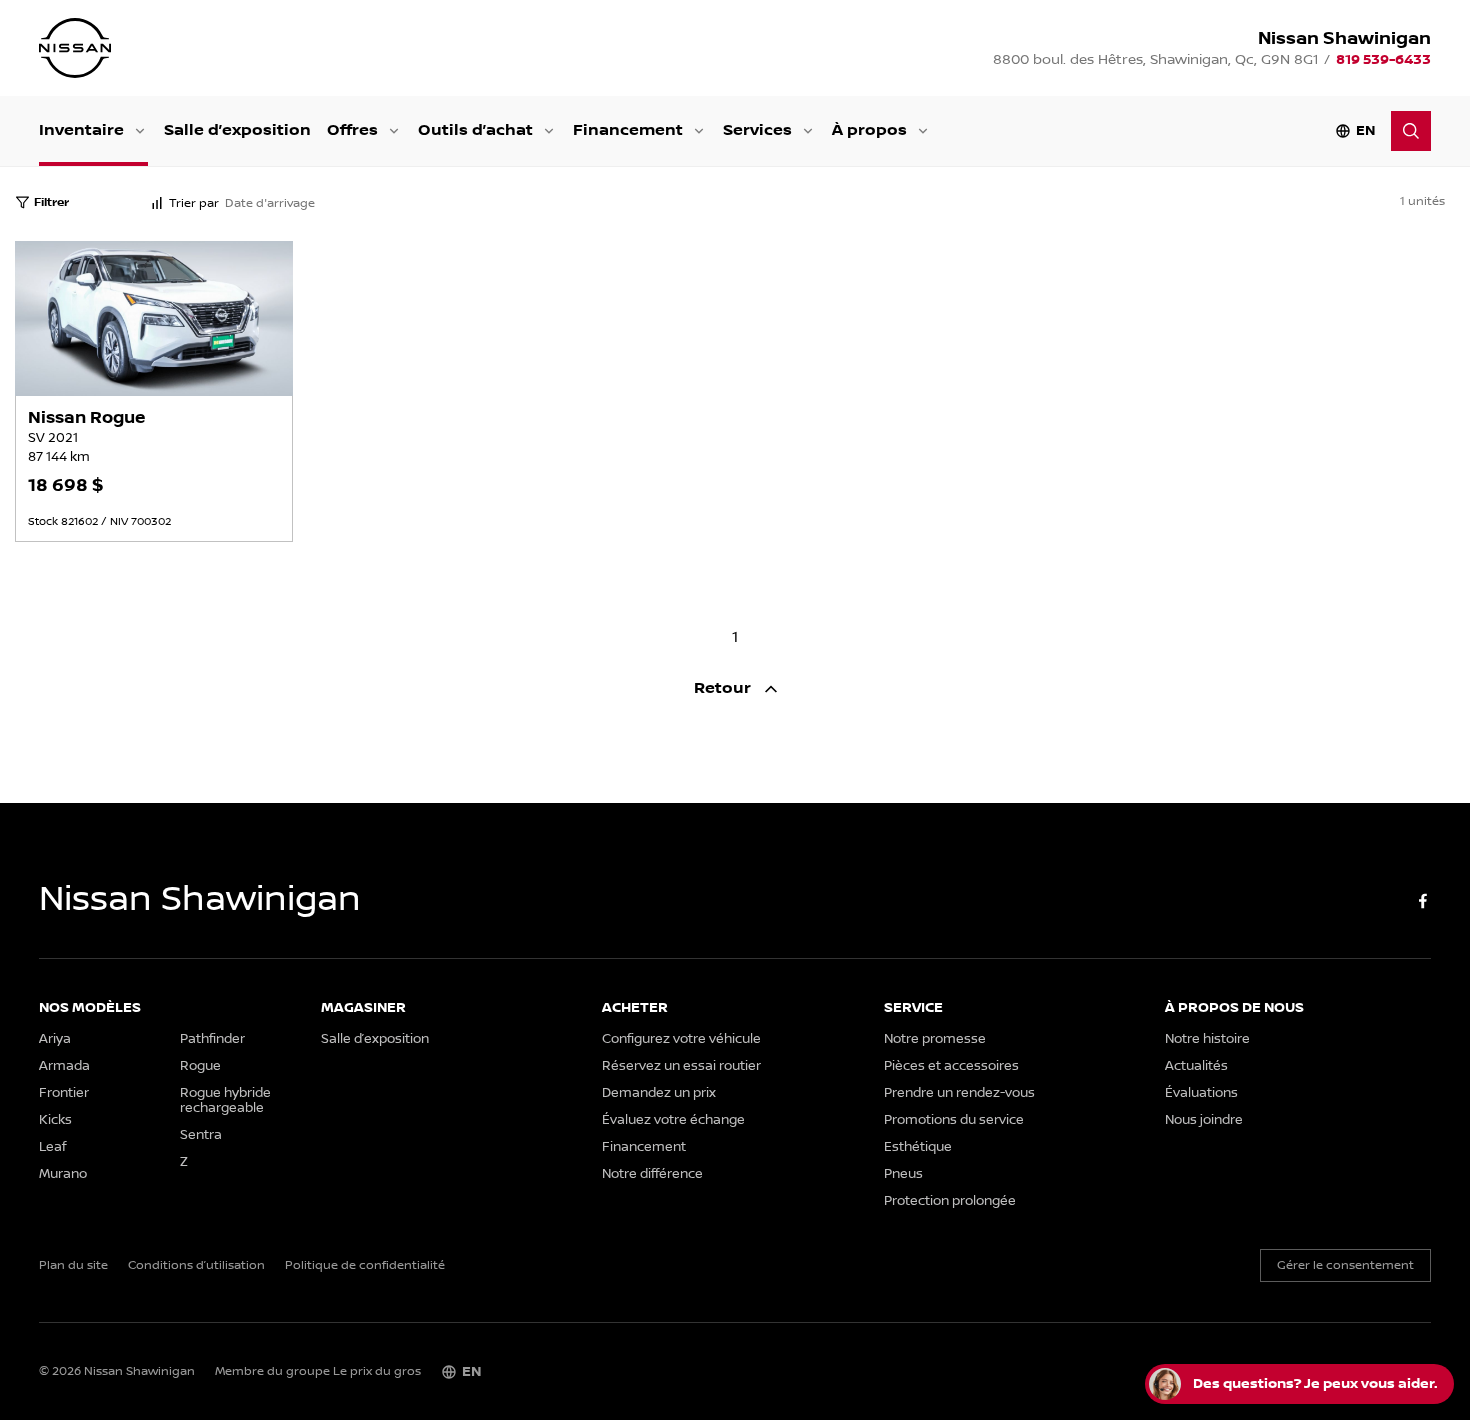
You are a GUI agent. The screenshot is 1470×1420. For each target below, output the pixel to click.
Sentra (201, 1135)
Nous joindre (1204, 1120)
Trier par (194, 203)
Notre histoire (1207, 1039)
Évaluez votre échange (673, 1120)
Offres (352, 130)
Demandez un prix (659, 1093)
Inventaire (81, 130)
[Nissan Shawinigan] (75, 48)
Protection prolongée (950, 1201)
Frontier (64, 1093)
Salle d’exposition (237, 130)
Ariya (55, 1039)
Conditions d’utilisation (196, 1266)
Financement (628, 130)
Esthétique (918, 1147)
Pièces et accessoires (951, 1066)
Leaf (52, 1147)
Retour (724, 688)
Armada (64, 1066)
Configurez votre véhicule (681, 1039)
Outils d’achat (475, 130)
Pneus (903, 1174)
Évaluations (1201, 1093)
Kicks (55, 1120)
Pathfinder (212, 1039)
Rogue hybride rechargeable (225, 1101)
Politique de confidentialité (365, 1266)
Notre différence (652, 1174)
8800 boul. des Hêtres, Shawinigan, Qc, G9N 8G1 (1155, 60)
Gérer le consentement (1345, 1265)
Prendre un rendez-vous (959, 1093)
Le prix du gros (377, 1371)
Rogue (200, 1066)
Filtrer (51, 202)
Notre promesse (935, 1039)
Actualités (1196, 1066)
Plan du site (73, 1266)
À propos (869, 130)
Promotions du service (954, 1120)
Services (757, 130)
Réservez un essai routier (681, 1066)
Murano (63, 1174)
